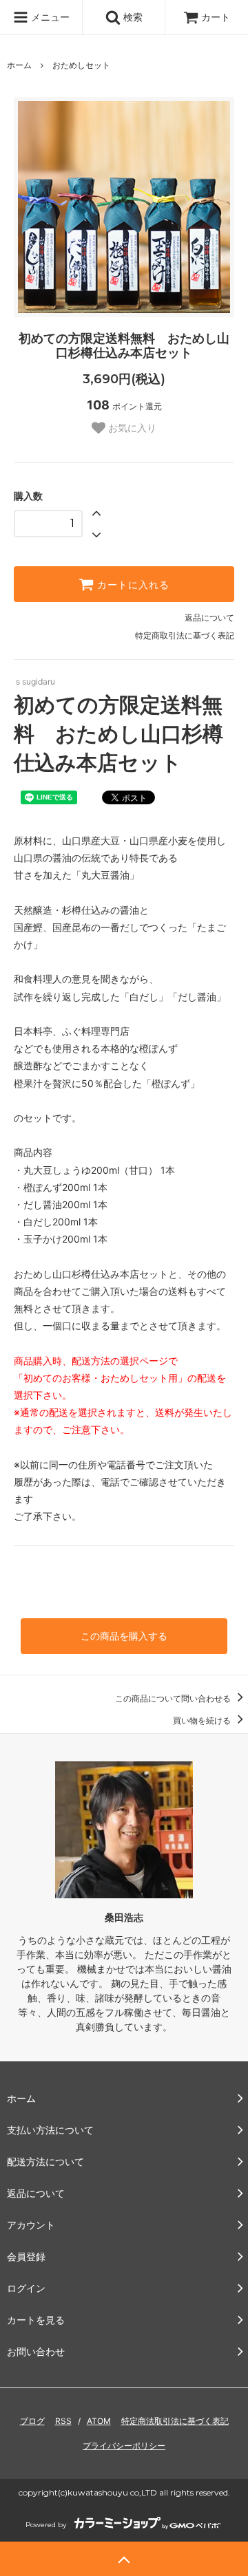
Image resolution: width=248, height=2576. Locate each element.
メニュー (49, 17)
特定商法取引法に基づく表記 (175, 2421)
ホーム (19, 65)
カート (216, 17)
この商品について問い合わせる (174, 1698)
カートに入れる (132, 584)
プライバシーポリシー (124, 2446)
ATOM (99, 2421)
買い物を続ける (203, 1720)
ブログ (32, 2421)
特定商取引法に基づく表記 (185, 635)
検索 (132, 17)
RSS (63, 2421)
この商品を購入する (124, 1636)
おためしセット (81, 65)
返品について (209, 618)
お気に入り (131, 428)
